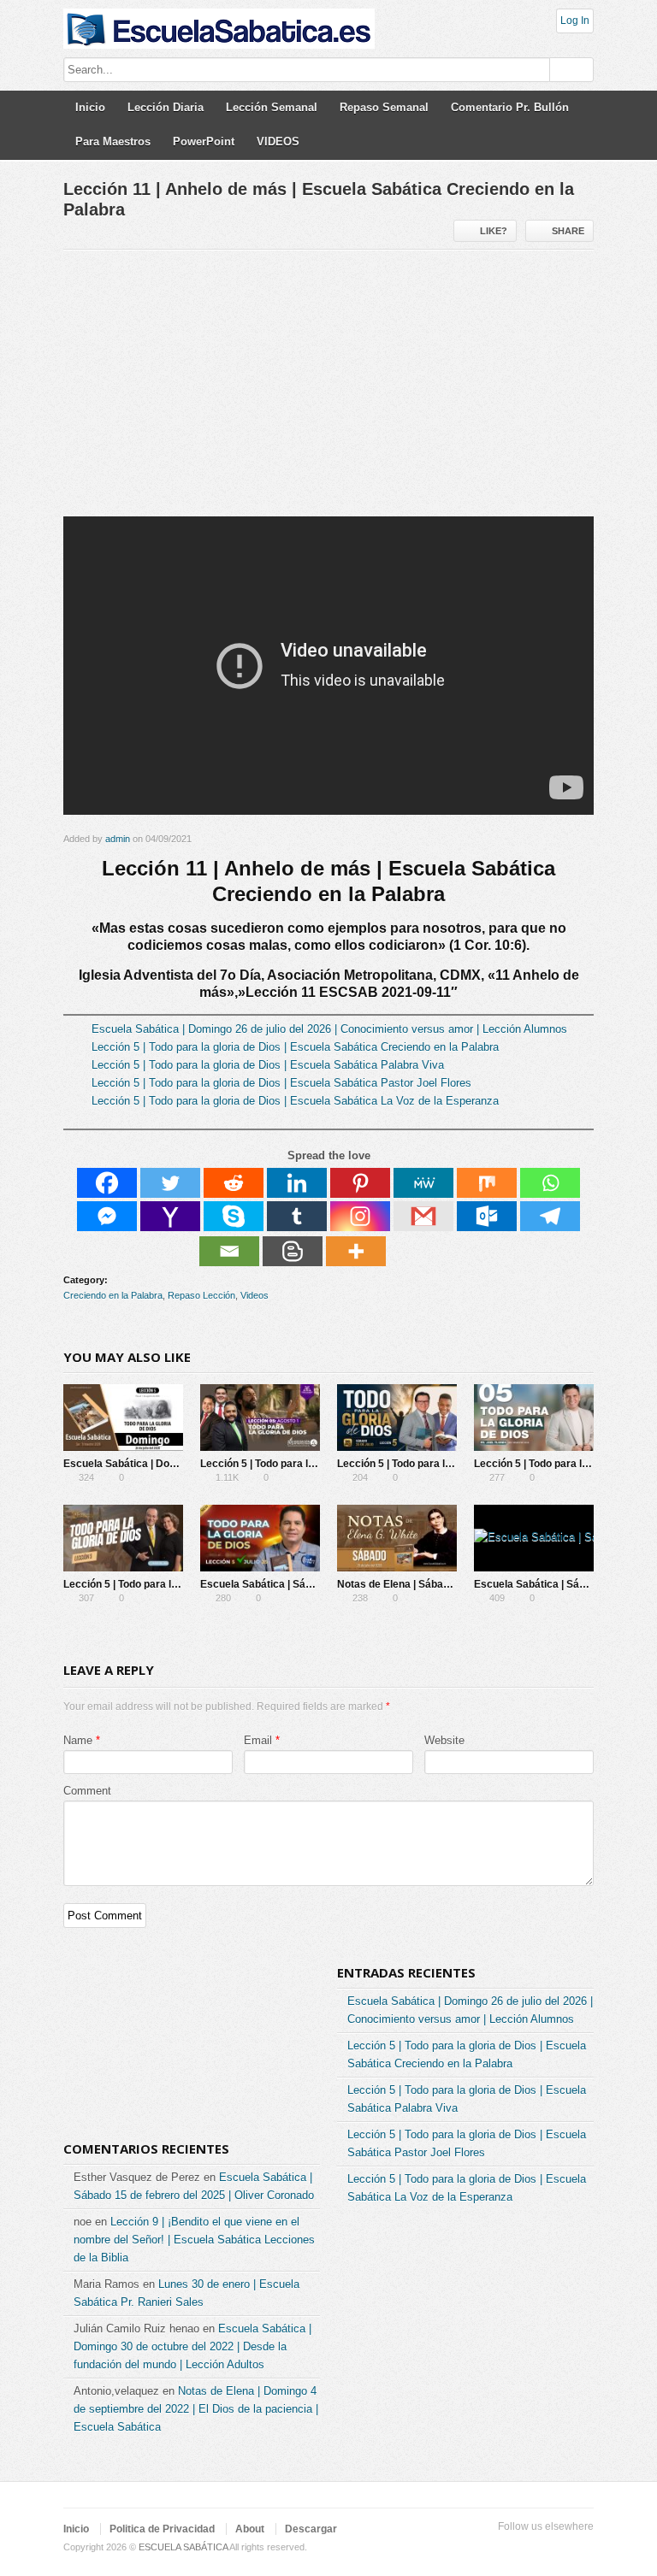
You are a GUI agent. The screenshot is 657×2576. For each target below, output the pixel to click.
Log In (575, 21)
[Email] (229, 1251)
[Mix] (487, 1183)
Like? (494, 231)
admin (118, 839)
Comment (87, 1791)
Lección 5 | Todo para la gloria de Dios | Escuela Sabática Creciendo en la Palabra (295, 1047)
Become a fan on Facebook (501, 2548)
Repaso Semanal (384, 107)
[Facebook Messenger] (107, 1216)
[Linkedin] (297, 1183)
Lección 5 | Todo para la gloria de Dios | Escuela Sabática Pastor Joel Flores (281, 1083)
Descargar (311, 2529)
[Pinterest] (360, 1183)
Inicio (90, 107)
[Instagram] (360, 1216)
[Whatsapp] (550, 1183)
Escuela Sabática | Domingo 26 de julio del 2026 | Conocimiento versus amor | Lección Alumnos (329, 1029)
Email (258, 1740)
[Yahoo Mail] (170, 1216)
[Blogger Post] (293, 1251)
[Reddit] (234, 1183)
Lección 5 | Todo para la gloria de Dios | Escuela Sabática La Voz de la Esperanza (295, 1101)
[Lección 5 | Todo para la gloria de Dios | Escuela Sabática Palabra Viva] (397, 1418)
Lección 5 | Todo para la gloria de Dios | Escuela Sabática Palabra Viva (268, 1065)
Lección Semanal (272, 107)
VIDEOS (278, 141)
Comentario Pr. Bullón (510, 107)
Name (78, 1740)
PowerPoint (204, 141)
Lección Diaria (166, 107)
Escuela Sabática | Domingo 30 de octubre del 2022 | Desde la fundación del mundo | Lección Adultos (192, 2346)
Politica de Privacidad (162, 2529)
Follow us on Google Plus (529, 2548)
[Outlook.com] (487, 1216)
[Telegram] (550, 1216)
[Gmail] (423, 1216)
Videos (255, 1295)
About (250, 2529)
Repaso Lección (201, 1295)
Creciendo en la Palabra (113, 1295)
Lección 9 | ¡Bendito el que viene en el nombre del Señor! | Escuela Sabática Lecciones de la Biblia (194, 2240)
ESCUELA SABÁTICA (183, 2547)
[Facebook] (107, 1183)
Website (444, 1740)
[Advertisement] (328, 390)
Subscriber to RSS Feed (556, 2548)
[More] (356, 1251)
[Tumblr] (297, 1216)
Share (568, 231)
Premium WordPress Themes (583, 2548)
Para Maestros (113, 141)
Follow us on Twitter (474, 2548)
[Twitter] (170, 1183)
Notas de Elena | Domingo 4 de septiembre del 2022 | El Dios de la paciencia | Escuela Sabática (196, 2409)
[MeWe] (423, 1183)
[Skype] (234, 1216)
